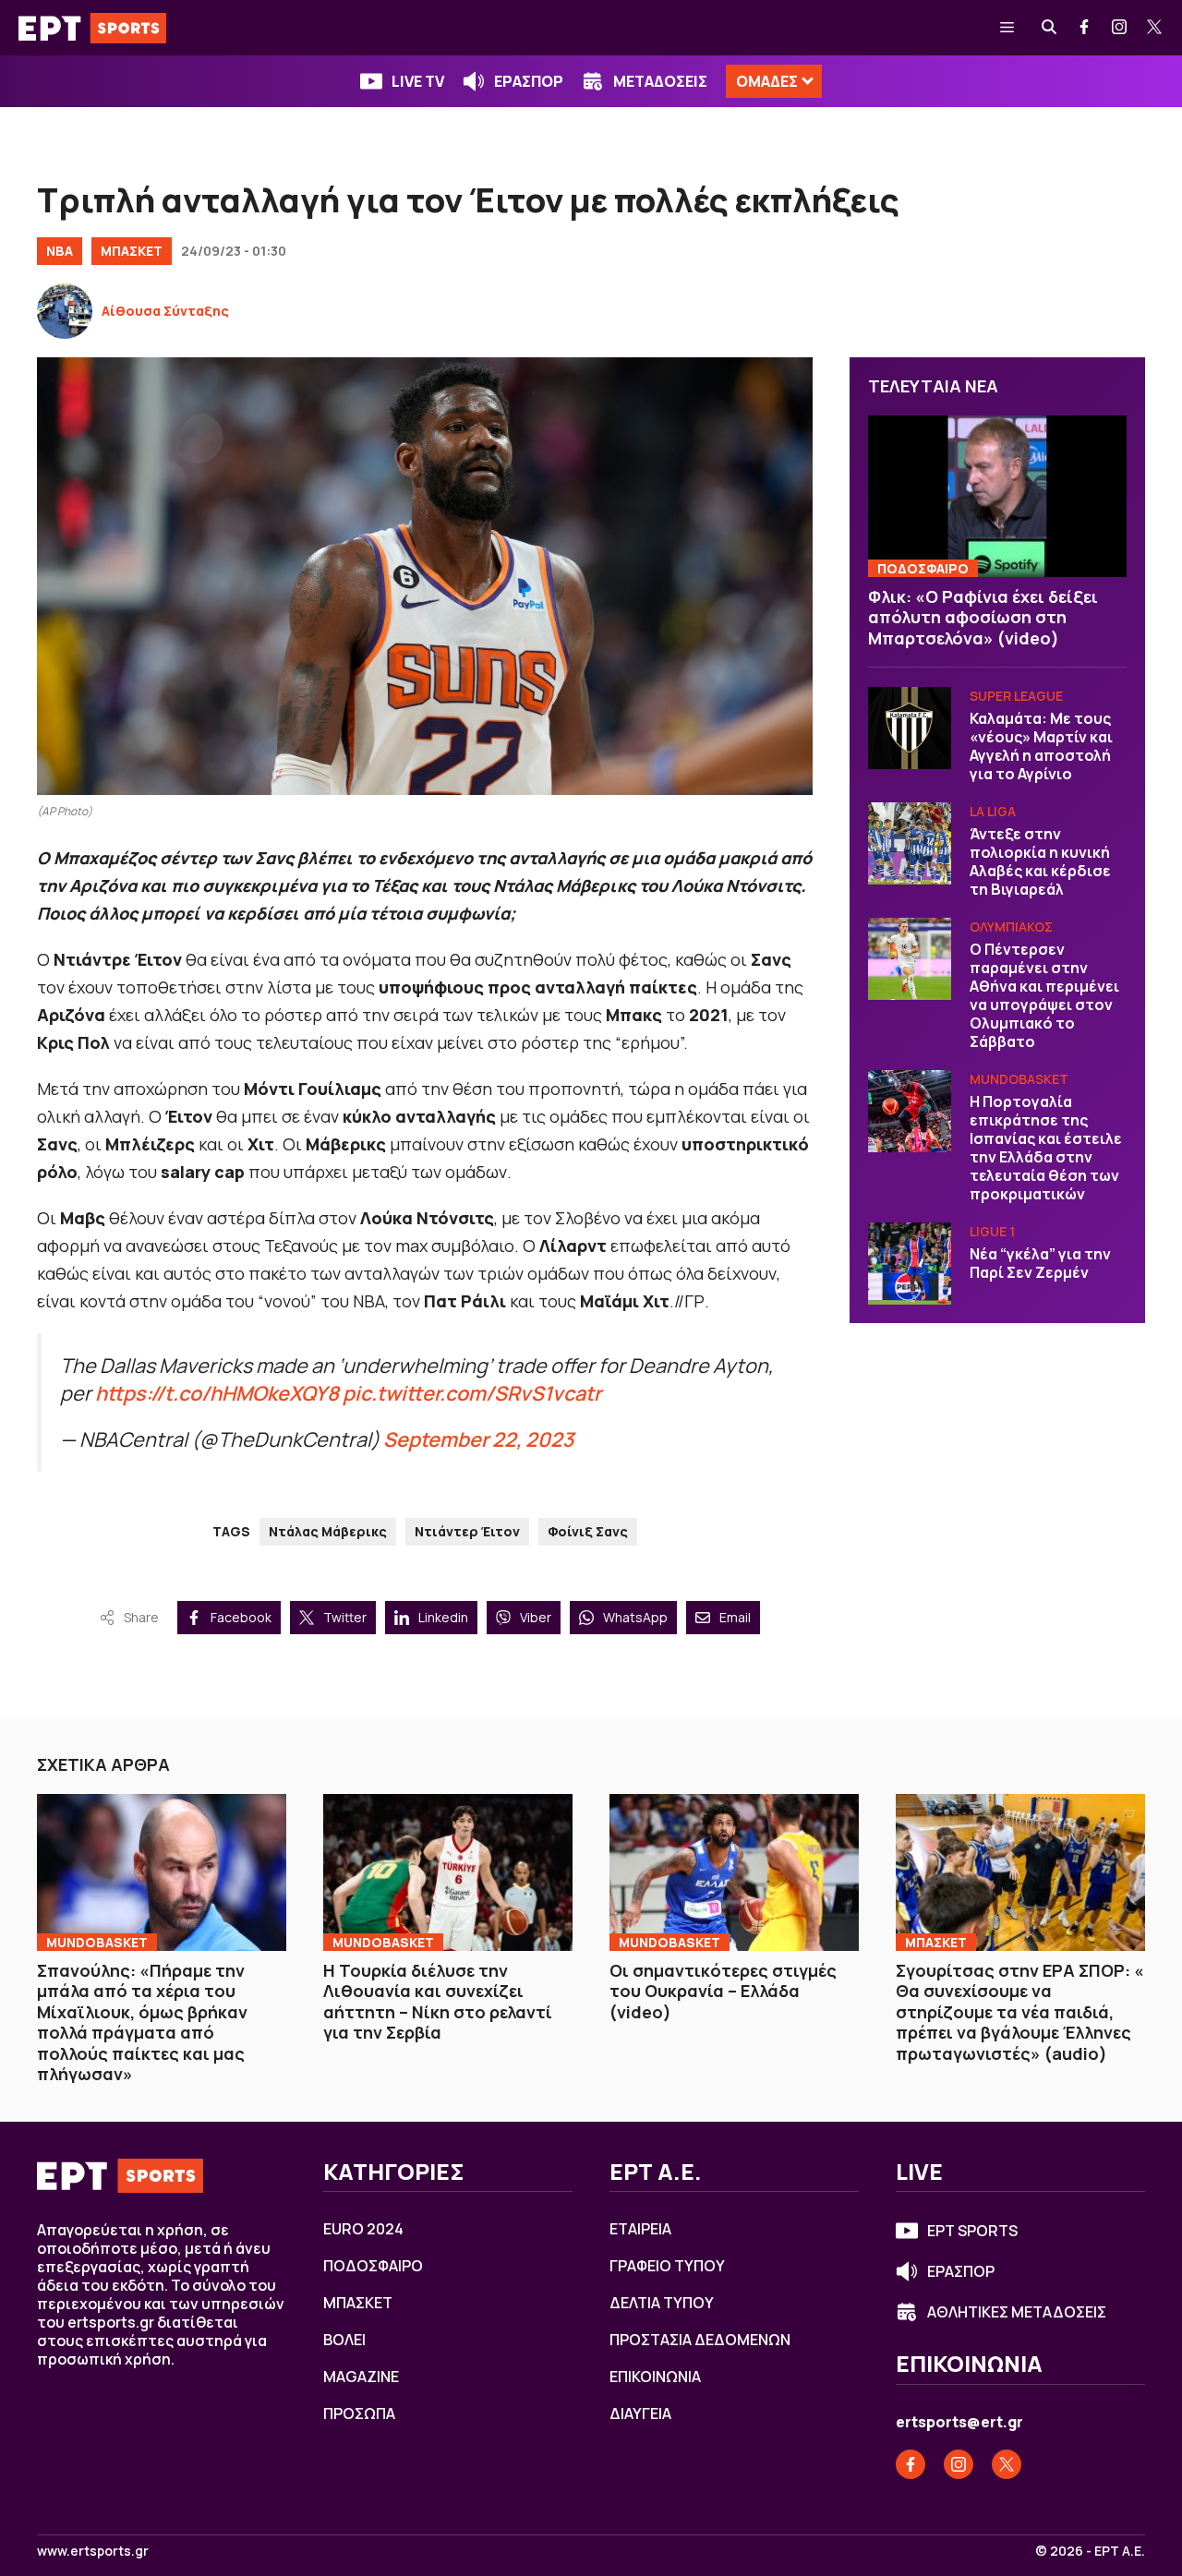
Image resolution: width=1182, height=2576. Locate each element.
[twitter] (1155, 28)
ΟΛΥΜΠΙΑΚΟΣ (1011, 927)
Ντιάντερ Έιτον (467, 1531)
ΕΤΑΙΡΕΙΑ (640, 2229)
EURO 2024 (363, 2229)
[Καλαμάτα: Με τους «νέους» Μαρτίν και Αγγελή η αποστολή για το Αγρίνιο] (910, 728)
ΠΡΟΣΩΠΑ (359, 2413)
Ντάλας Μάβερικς (328, 1531)
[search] (1050, 28)
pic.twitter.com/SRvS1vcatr (472, 1393)
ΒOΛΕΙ (344, 2340)
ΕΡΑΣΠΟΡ (529, 81)
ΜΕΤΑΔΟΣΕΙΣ (660, 81)
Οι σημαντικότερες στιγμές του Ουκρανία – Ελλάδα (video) (723, 1991)
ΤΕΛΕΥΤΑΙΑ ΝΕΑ (933, 386)
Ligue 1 (992, 1232)
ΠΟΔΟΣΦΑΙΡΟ (923, 568)
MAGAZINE (361, 2377)
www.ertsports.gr (93, 2551)
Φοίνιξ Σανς (588, 1531)
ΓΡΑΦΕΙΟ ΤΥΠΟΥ (667, 2266)
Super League (1016, 697)
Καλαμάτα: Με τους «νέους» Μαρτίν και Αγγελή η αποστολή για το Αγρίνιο (1041, 747)
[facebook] (1085, 28)
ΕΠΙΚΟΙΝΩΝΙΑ (655, 2377)
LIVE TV (418, 81)
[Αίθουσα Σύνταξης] (65, 311)
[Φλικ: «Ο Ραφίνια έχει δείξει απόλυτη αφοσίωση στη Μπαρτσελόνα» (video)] (997, 497)
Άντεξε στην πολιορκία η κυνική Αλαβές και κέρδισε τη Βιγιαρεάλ (1040, 862)
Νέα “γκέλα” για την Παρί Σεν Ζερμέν (1040, 1264)
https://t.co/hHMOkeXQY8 (217, 1393)
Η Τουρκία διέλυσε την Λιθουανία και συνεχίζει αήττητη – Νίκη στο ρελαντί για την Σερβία (438, 2002)
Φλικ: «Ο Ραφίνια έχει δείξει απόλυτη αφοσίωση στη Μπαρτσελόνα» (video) (983, 617)
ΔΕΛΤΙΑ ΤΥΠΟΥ (662, 2303)
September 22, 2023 (478, 1439)
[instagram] (1120, 28)
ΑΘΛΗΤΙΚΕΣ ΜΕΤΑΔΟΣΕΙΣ (1017, 2312)
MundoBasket (1019, 1080)
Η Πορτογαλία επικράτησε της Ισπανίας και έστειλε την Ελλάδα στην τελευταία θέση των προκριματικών (1046, 1149)
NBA (60, 251)
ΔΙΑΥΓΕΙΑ (640, 2413)
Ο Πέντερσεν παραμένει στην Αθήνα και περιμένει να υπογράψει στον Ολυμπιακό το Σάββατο (1044, 996)
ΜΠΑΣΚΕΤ (132, 251)
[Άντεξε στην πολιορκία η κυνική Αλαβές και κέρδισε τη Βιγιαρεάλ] (910, 844)
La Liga (993, 812)
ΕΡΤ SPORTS (972, 2231)
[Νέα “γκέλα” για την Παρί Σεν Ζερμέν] (910, 1264)
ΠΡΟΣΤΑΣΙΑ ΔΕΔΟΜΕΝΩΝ (700, 2340)
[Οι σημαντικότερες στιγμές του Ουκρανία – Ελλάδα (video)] (734, 1872)
